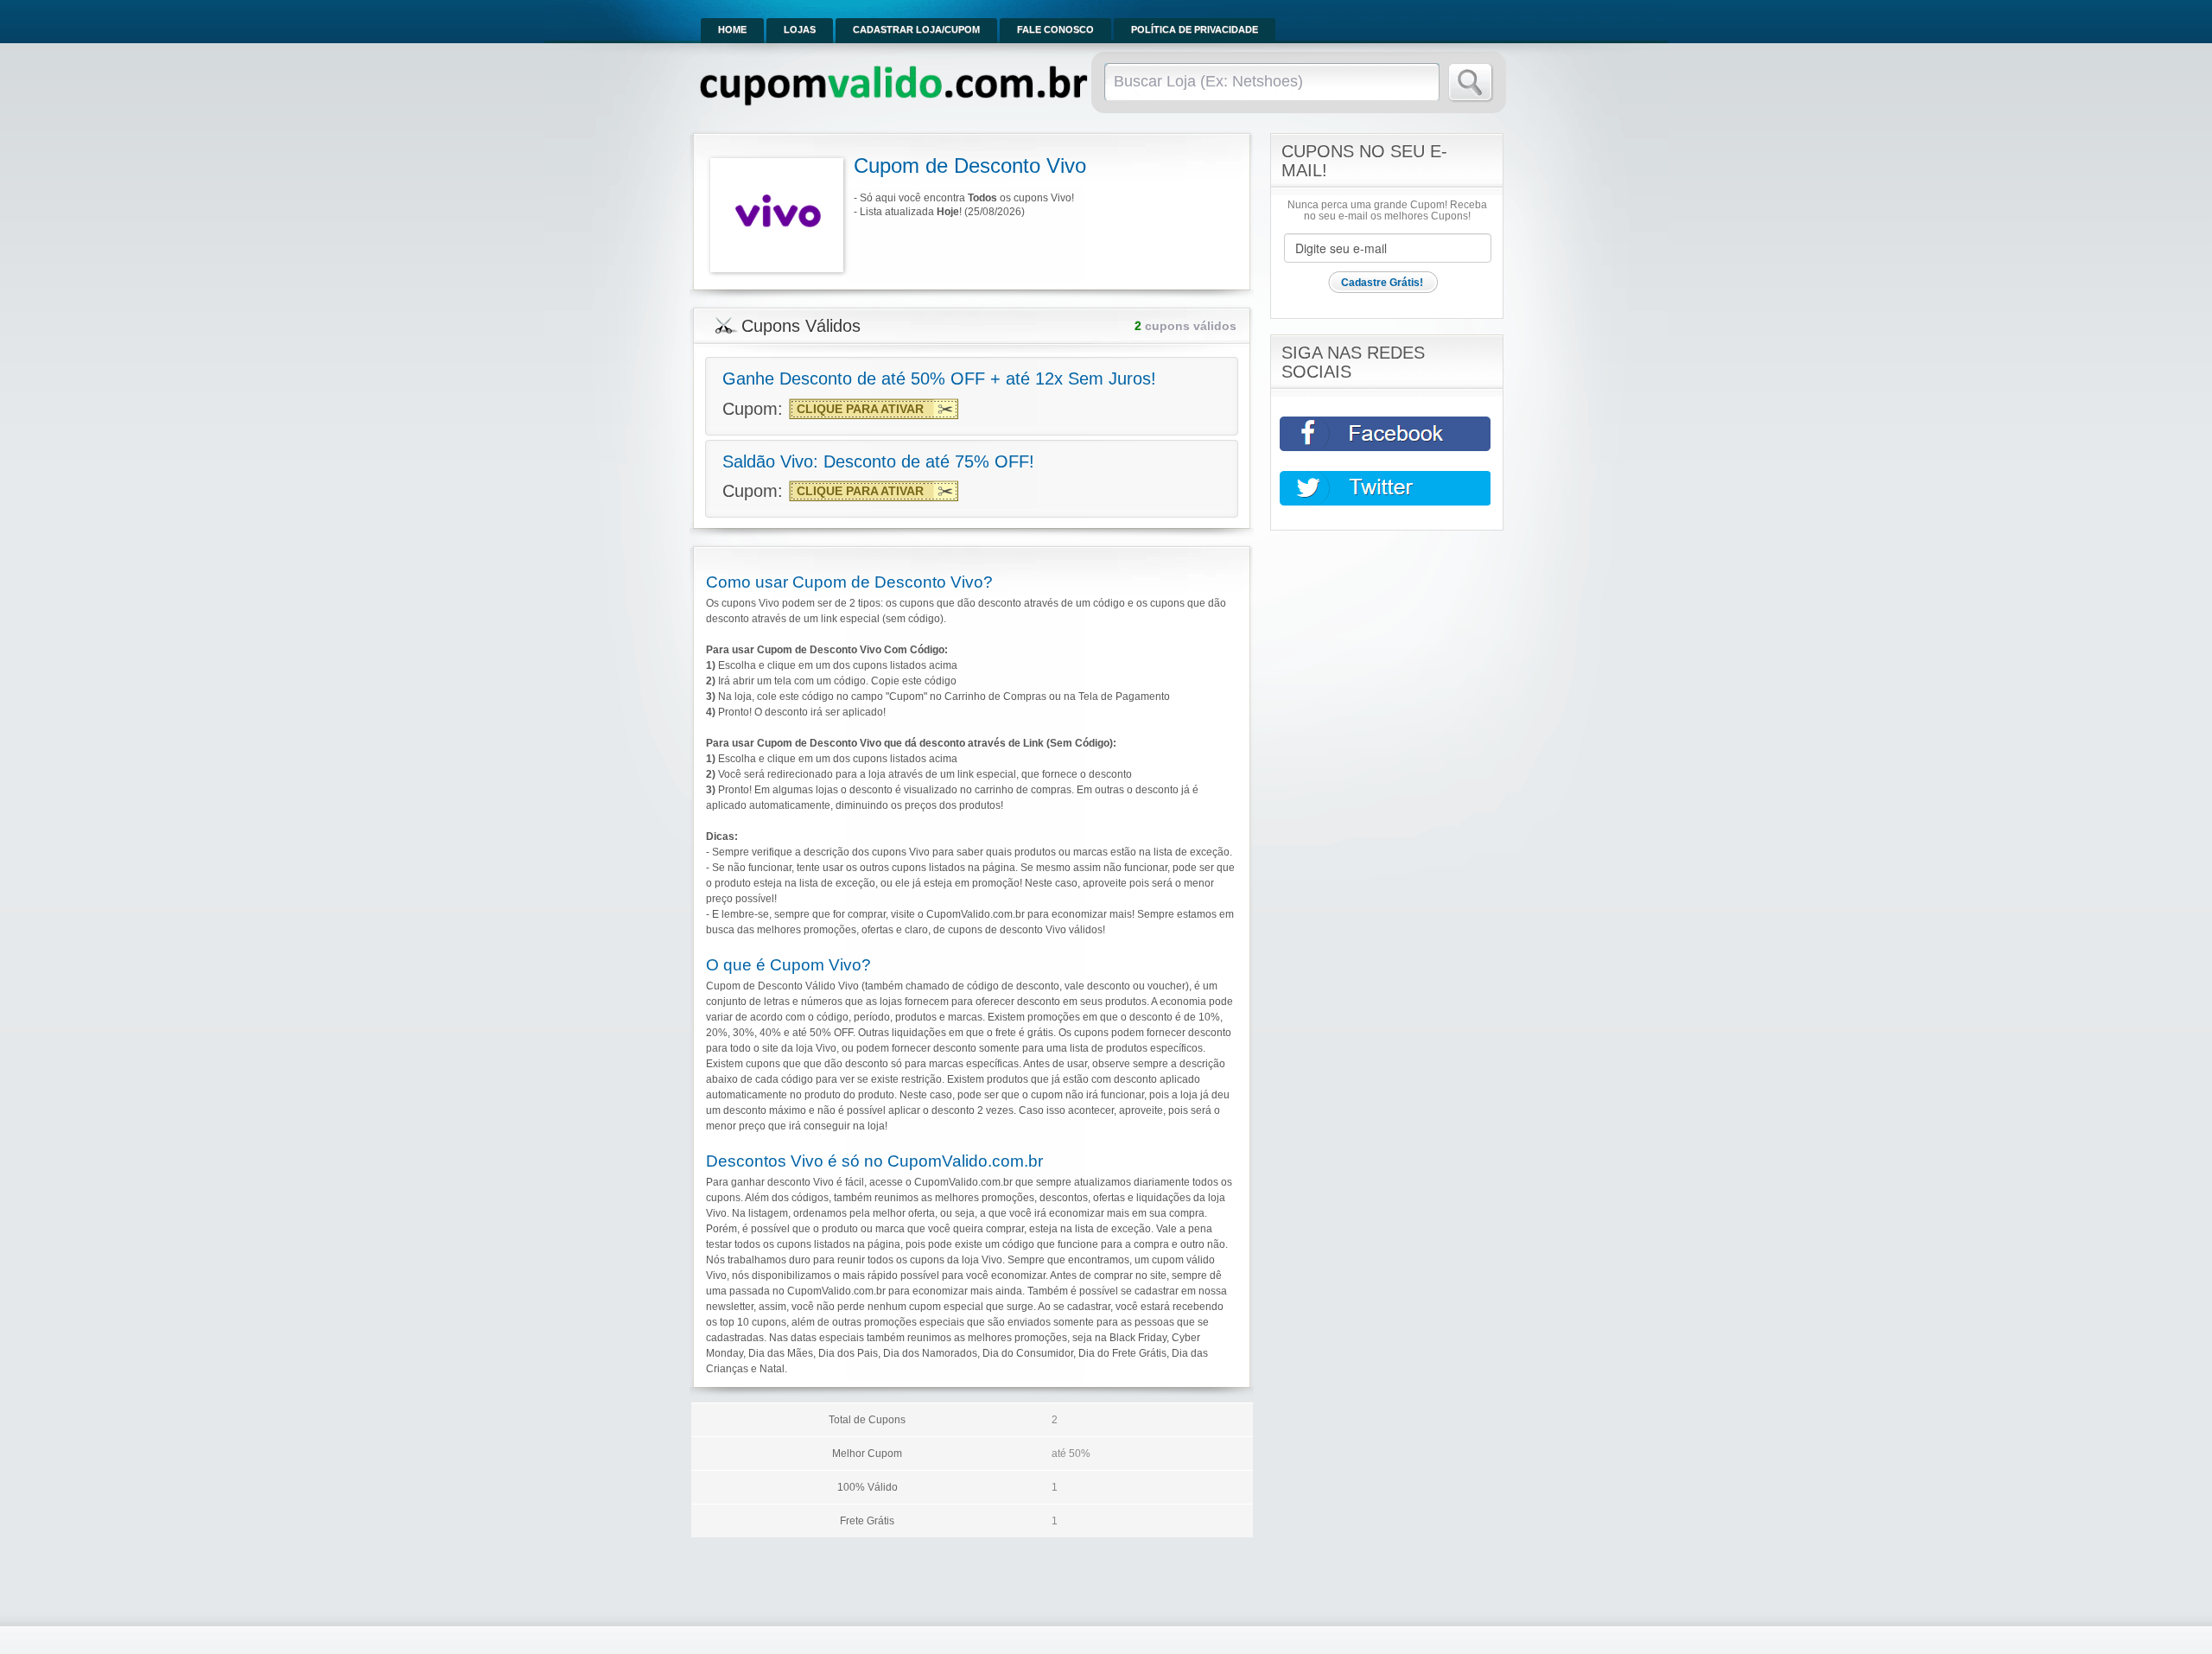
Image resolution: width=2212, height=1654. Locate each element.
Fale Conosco (1055, 29)
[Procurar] (1471, 83)
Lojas (800, 29)
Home (732, 29)
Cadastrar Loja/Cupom (916, 29)
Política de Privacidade (1195, 29)
